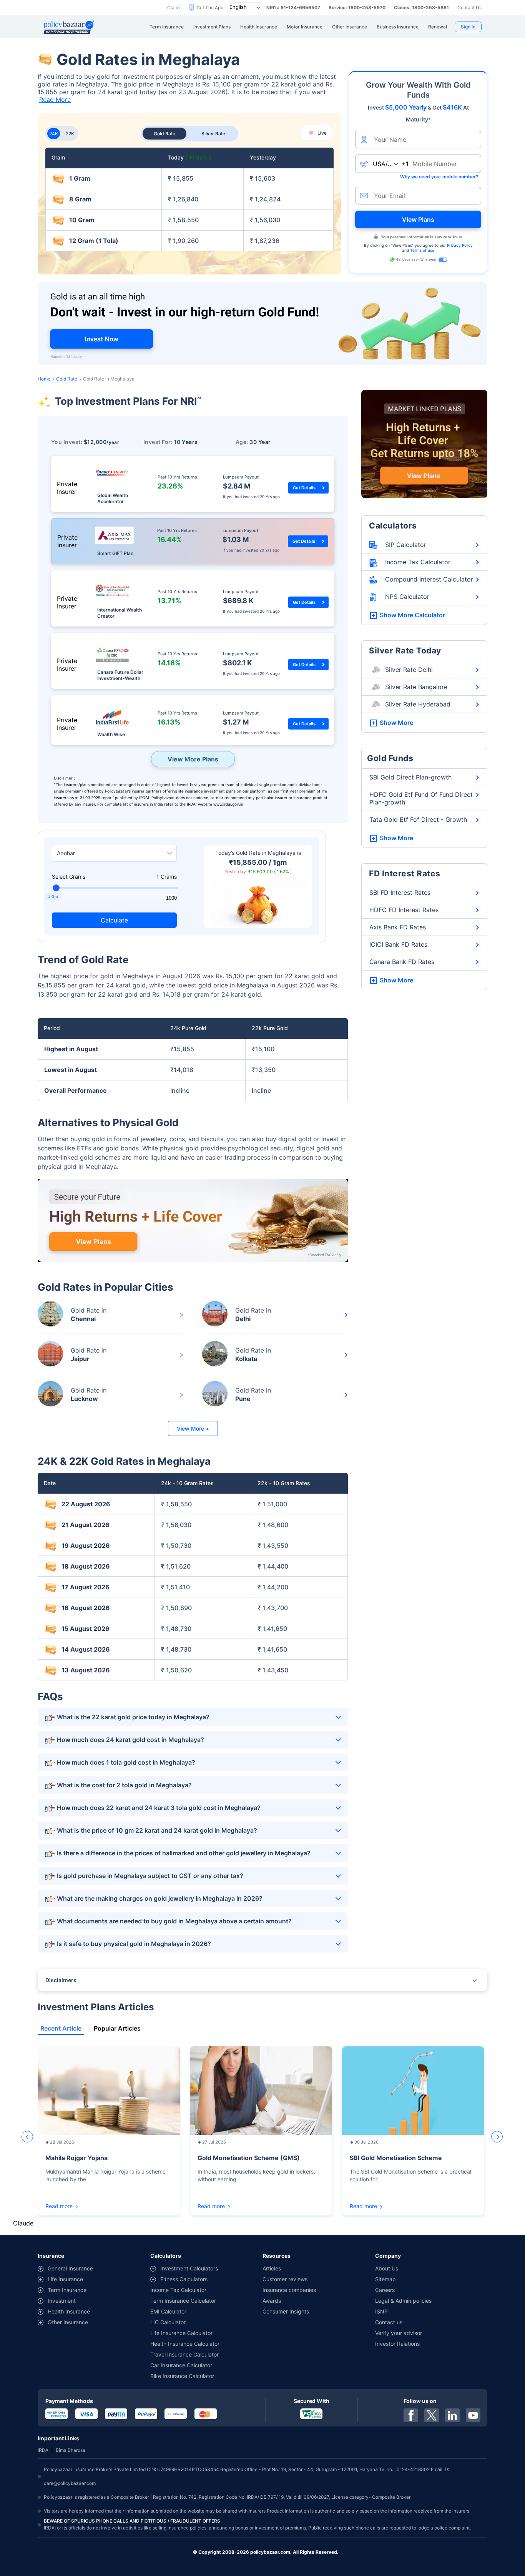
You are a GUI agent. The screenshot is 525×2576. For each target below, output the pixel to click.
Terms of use (422, 250)
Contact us (389, 2322)
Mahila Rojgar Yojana (76, 2158)
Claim (173, 7)
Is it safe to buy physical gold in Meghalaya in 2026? (134, 1944)
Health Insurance (69, 2311)
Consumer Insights (286, 2311)
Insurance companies (289, 2290)
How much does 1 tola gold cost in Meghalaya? (126, 1762)
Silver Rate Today (405, 651)
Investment (62, 2301)
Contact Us (469, 7)
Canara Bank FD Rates (402, 962)
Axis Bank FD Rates (398, 927)
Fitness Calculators (184, 2279)
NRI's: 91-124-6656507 (293, 7)
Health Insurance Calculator (185, 2344)
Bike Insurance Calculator (182, 2376)
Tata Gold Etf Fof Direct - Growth (418, 819)
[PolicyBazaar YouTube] (473, 2415)
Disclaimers (61, 1980)
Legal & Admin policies (403, 2301)
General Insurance (70, 2268)
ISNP (381, 2311)
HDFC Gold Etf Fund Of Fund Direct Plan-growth (421, 798)
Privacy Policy (460, 245)
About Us (387, 2268)
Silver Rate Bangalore (416, 687)
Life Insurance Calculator (181, 2333)
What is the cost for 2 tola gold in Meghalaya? (124, 1785)
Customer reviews (285, 2279)
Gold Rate (67, 379)
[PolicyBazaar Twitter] (432, 2415)
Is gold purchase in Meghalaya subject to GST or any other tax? (150, 1876)
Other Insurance (68, 2322)
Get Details (304, 488)
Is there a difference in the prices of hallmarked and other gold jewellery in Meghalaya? (184, 1853)
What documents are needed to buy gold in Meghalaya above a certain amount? (174, 1921)
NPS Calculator (407, 597)
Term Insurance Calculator (183, 2301)
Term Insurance (67, 2290)
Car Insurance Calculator (181, 2365)
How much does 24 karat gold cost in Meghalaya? (130, 1740)
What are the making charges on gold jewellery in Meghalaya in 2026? (160, 1898)
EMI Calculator (168, 2311)
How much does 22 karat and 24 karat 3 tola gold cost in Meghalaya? (159, 1808)
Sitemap (385, 2279)
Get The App (210, 7)
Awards (272, 2301)
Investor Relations (397, 2344)
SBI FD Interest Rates (400, 892)
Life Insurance (65, 2279)
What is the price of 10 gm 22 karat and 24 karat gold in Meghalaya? (157, 1830)
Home (44, 379)
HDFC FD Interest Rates (404, 910)
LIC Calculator (168, 2322)
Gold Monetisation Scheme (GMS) (249, 2158)
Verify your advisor (399, 2333)
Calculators (393, 526)
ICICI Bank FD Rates (398, 944)
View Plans (418, 219)
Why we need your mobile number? (439, 177)
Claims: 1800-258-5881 (421, 7)
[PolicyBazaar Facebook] (411, 2415)
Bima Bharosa (71, 2450)
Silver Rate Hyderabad (418, 704)
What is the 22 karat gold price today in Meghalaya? (133, 1717)
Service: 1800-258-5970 (357, 7)
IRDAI (44, 2450)
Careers (385, 2290)
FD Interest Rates (405, 873)
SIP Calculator (406, 545)
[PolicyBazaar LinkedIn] (452, 2415)
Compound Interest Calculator (429, 579)
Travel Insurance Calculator (184, 2354)
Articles (272, 2268)
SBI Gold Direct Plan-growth (410, 777)
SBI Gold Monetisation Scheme (396, 2158)
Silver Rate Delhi (409, 670)
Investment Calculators (189, 2268)
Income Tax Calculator (418, 562)
